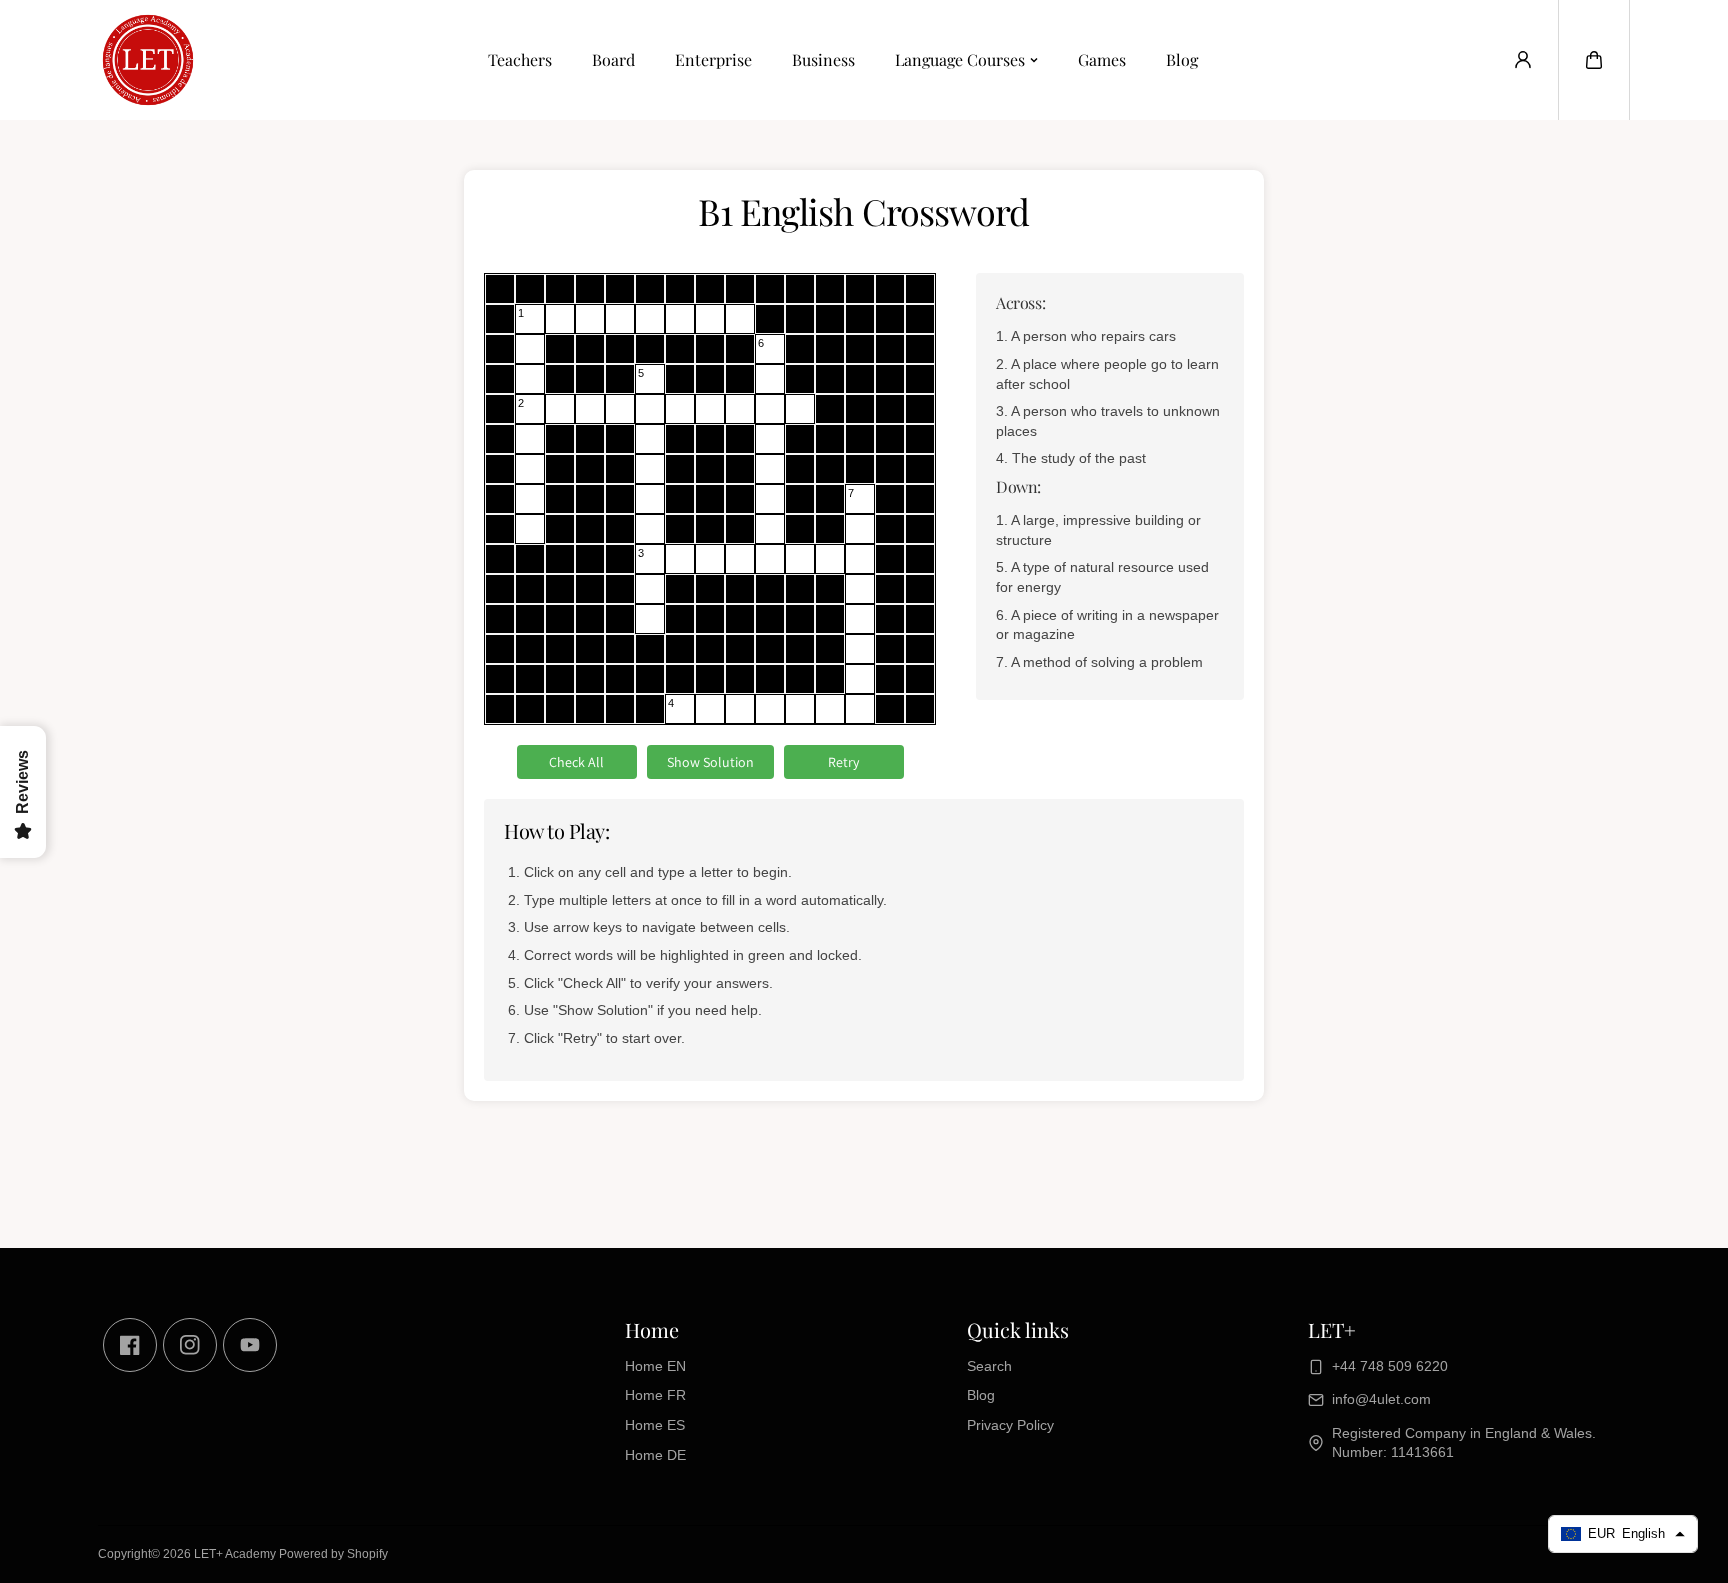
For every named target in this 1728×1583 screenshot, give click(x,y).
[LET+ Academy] (148, 60)
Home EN (655, 1366)
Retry (843, 762)
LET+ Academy (235, 1554)
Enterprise (713, 59)
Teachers (520, 59)
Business (823, 59)
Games (1102, 59)
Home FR (655, 1395)
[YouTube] (250, 1345)
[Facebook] (130, 1345)
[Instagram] (190, 1345)
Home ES (655, 1425)
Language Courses (960, 59)
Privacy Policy (1010, 1425)
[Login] (1523, 60)
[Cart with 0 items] (1594, 60)
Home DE (655, 1455)
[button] (1594, 60)
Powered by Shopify (333, 1554)
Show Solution (710, 762)
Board (613, 59)
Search (989, 1366)
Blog (1182, 59)
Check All (576, 762)
